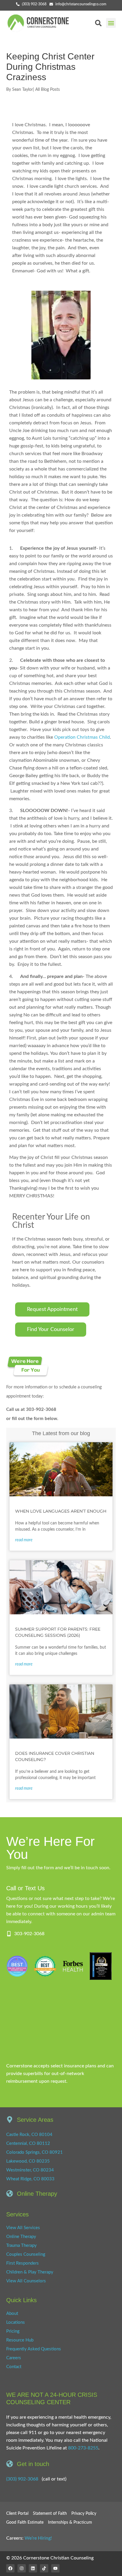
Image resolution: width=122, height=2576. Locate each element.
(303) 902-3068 (22, 2479)
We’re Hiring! (38, 2538)
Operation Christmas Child (82, 737)
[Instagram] (22, 2568)
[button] (111, 23)
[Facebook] (10, 2568)
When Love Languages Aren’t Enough (61, 1511)
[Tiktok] (44, 2568)
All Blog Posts (48, 90)
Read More (24, 1540)
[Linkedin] (33, 2568)
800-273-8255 (83, 2448)
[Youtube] (55, 2568)
